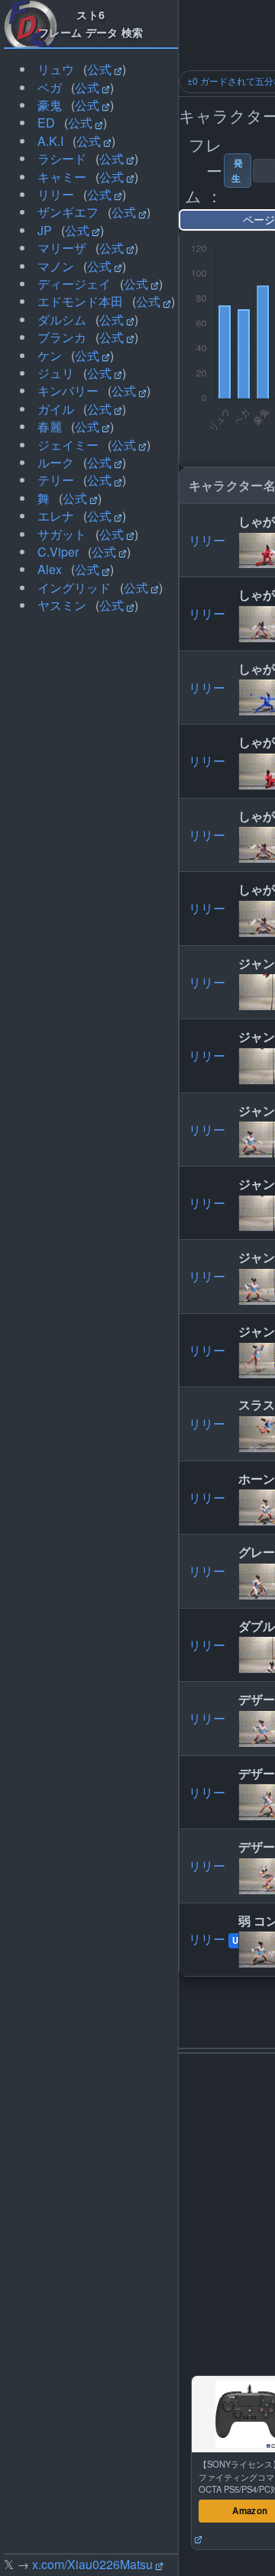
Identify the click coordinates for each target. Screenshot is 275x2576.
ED (46, 123)
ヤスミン (62, 605)
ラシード (62, 158)
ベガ (50, 87)
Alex (50, 569)
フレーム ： (204, 170)
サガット (62, 534)
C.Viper (58, 552)
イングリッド (74, 588)
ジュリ (56, 373)
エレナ (56, 516)
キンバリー (68, 391)
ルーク (56, 462)
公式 (99, 69)
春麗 (50, 426)
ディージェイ (74, 284)
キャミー (62, 177)
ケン (50, 355)
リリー (56, 194)
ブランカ (62, 337)
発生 (238, 170)
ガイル (56, 409)
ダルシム (62, 320)
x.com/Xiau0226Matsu (92, 2564)
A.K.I (50, 141)
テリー (56, 480)
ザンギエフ (68, 212)
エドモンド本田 (80, 301)
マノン (56, 266)
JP (45, 230)
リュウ (56, 69)
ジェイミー (68, 445)
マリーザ (62, 248)
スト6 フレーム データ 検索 (91, 23)
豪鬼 (50, 105)
